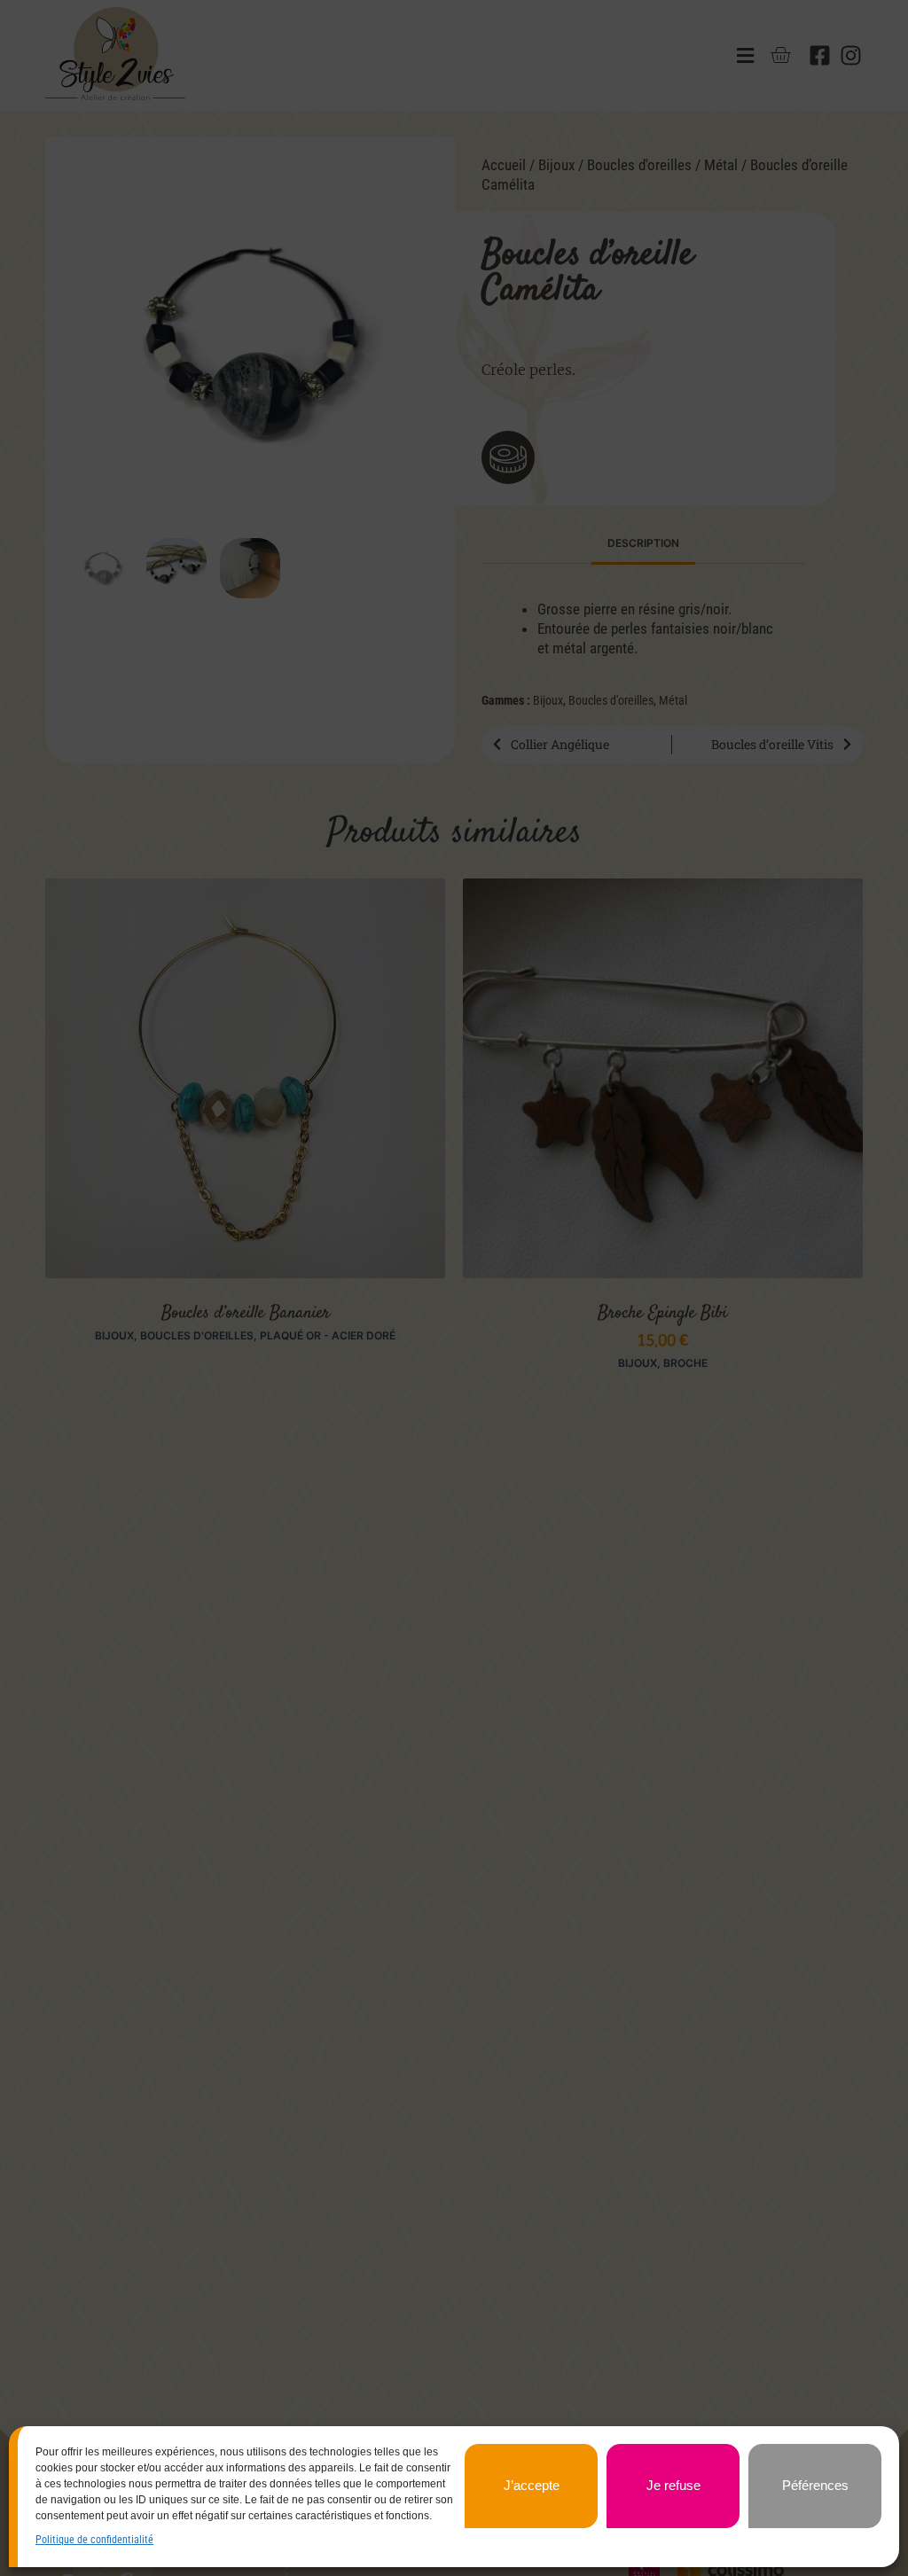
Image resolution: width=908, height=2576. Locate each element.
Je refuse (673, 2485)
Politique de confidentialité (94, 2540)
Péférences (815, 2485)
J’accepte (532, 2485)
